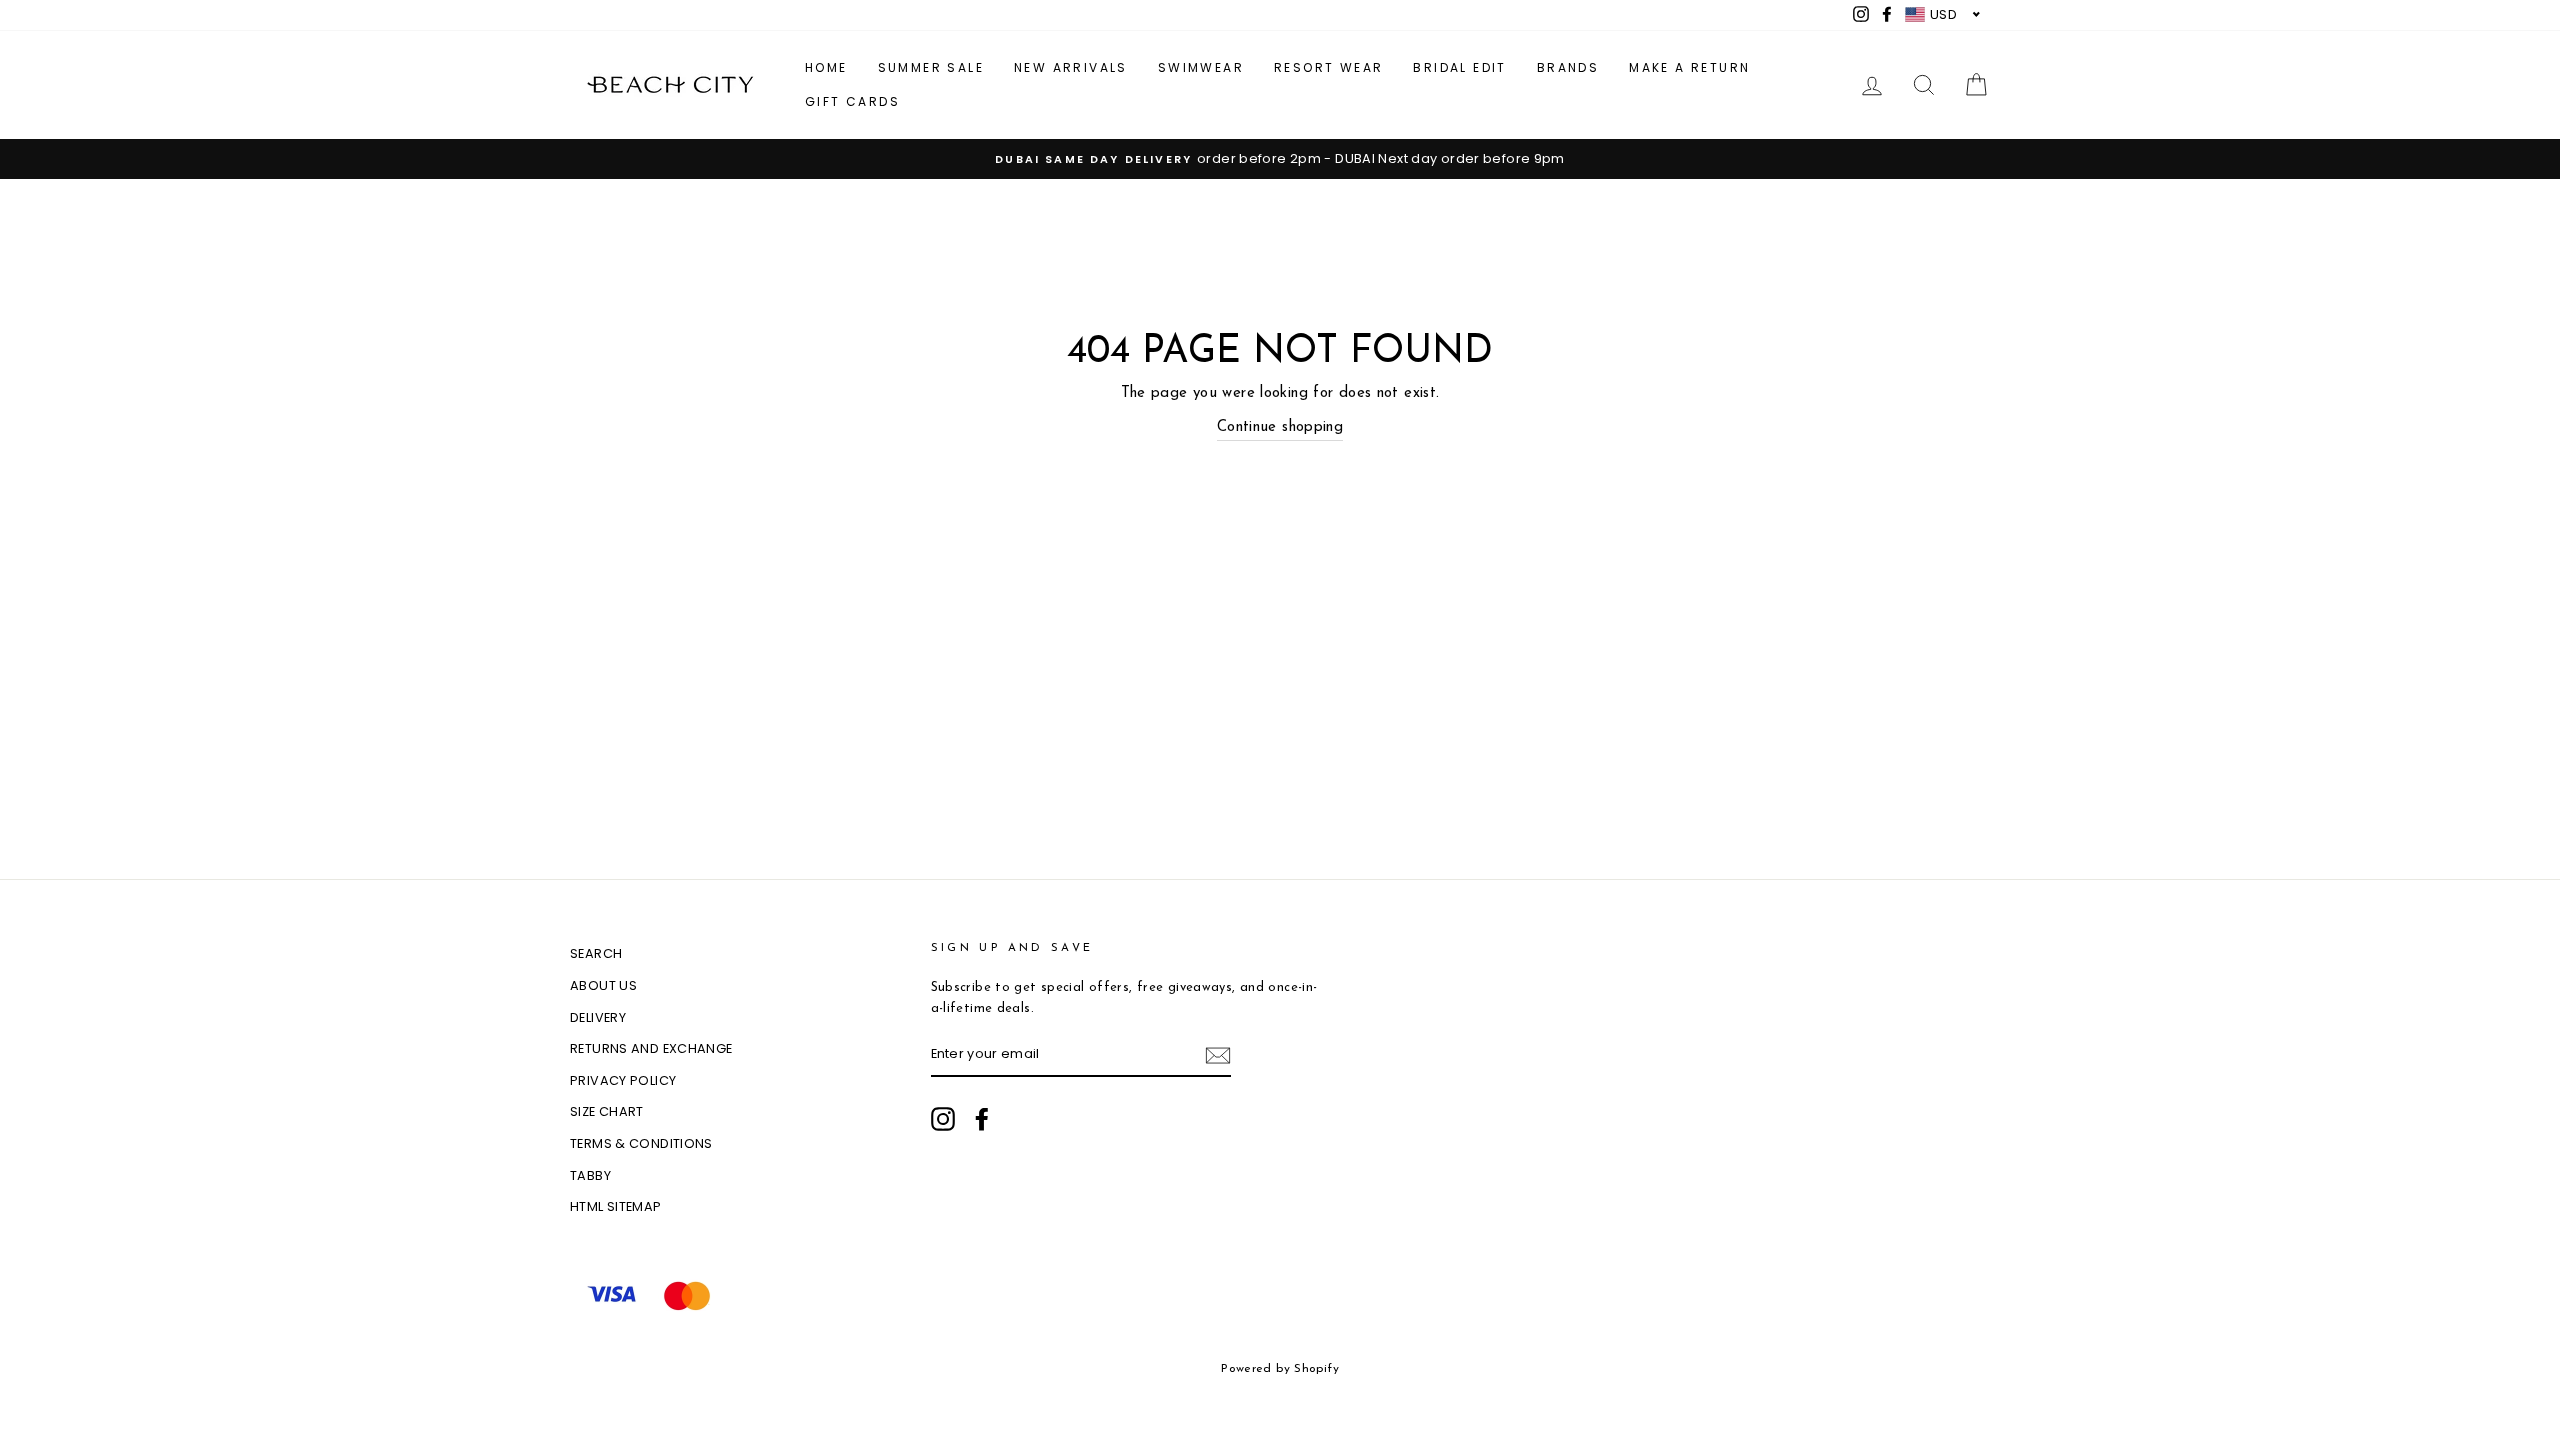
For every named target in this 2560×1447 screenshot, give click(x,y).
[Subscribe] (1218, 1055)
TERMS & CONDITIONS (641, 1143)
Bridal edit (1459, 67)
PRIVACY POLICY (623, 1080)
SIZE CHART (607, 1111)
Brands (1568, 67)
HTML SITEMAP (616, 1206)
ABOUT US (603, 985)
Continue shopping (1280, 427)
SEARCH (596, 953)
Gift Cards (852, 101)
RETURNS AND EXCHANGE (651, 1048)
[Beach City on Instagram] (943, 1119)
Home (826, 67)
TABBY (590, 1175)
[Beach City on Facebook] (982, 1119)
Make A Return (1689, 67)
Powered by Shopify (1280, 1369)
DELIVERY (598, 1017)
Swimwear (1201, 67)
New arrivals (1071, 67)
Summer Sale (931, 67)
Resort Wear (1328, 67)
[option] (1280, 159)
